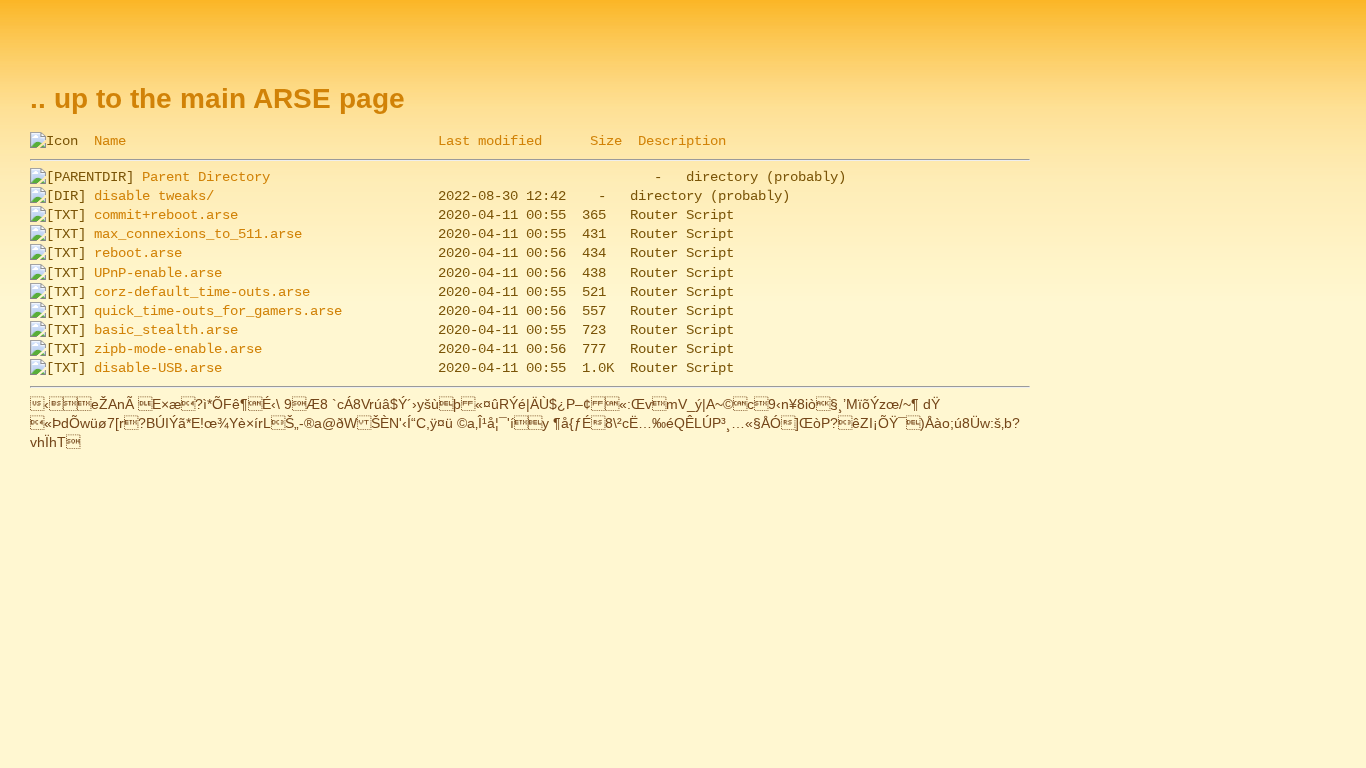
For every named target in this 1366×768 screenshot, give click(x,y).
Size (606, 141)
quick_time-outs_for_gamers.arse (218, 311)
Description (682, 141)
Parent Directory (206, 177)
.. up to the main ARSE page (217, 98)
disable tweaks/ (154, 196)
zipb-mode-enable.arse (178, 349)
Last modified (490, 141)
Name (110, 141)
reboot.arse (138, 253)
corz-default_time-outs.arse (202, 292)
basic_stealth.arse (166, 330)
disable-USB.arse (158, 368)
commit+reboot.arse (166, 215)
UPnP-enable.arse (158, 273)
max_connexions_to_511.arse (198, 234)
